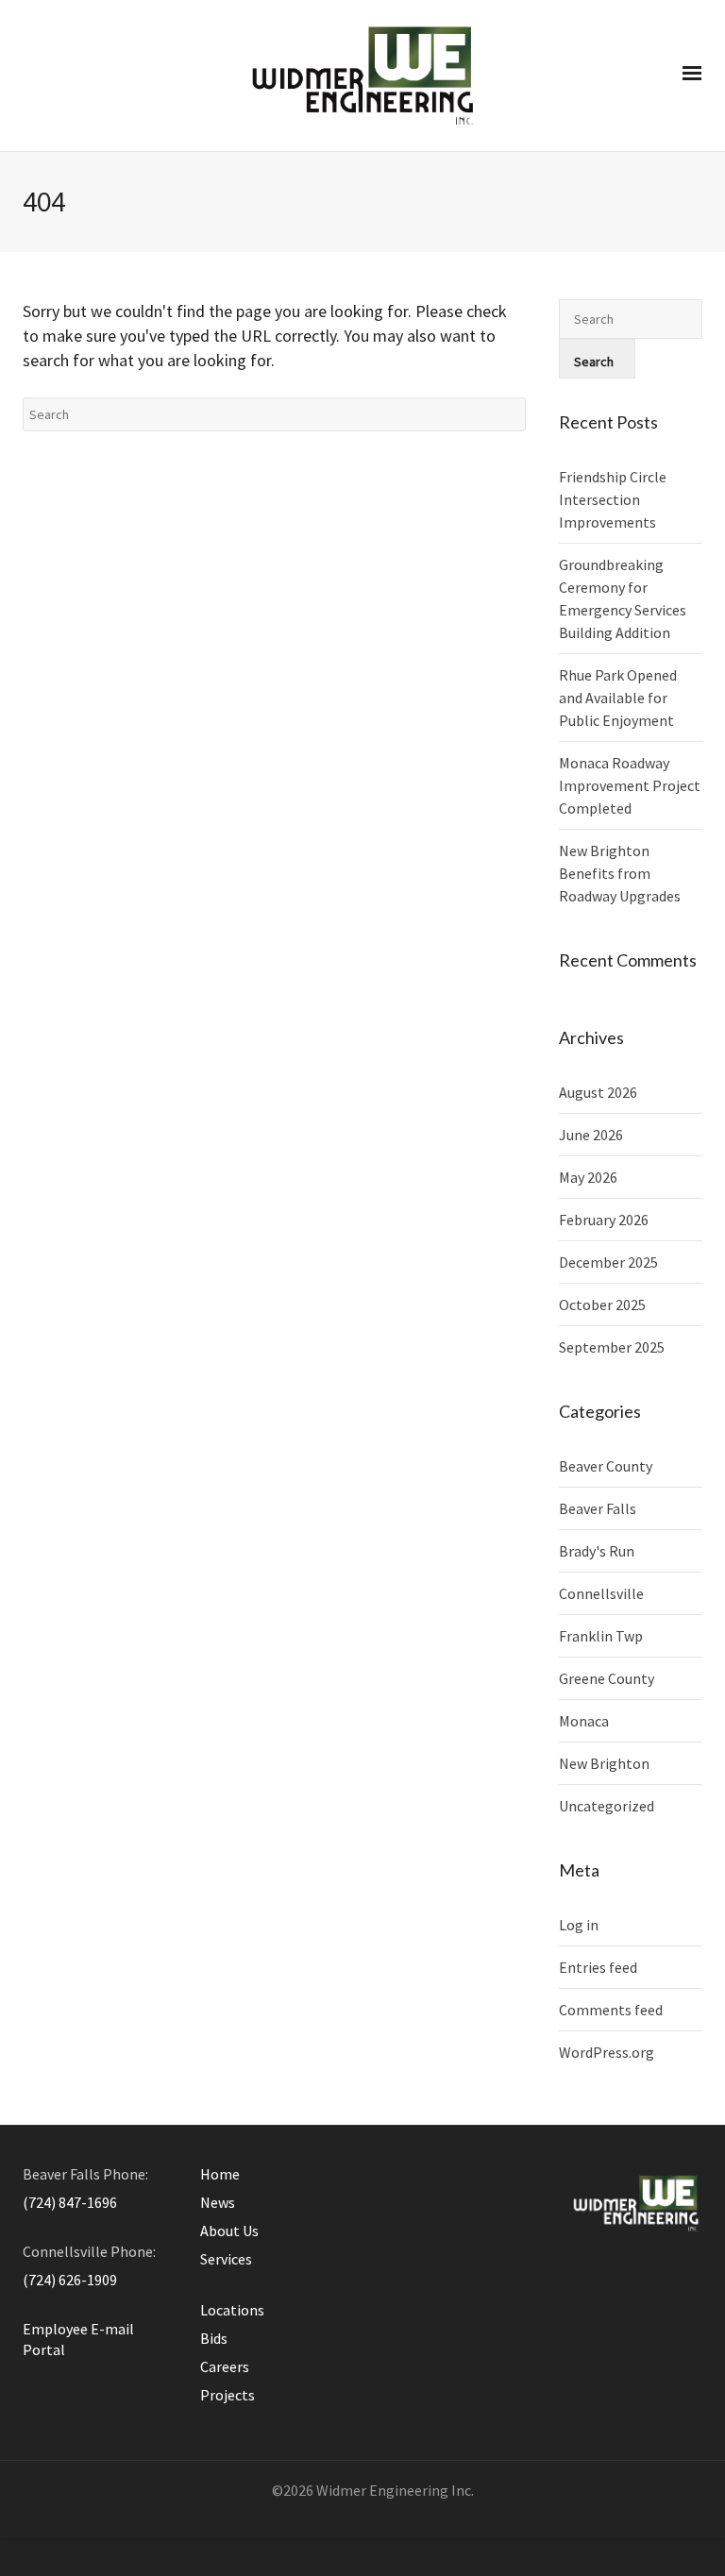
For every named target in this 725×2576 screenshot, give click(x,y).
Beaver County (606, 1466)
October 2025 (602, 1305)
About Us (229, 2231)
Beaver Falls (598, 1508)
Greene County (607, 1678)
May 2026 (588, 1177)
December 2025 (608, 1262)
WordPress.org (607, 2052)
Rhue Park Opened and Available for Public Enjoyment (618, 698)
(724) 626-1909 (70, 2280)
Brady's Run (597, 1551)
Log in (579, 1925)
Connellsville (601, 1593)
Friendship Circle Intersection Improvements (613, 499)
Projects (228, 2395)
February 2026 (604, 1220)
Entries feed (598, 1967)
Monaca (584, 1721)
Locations (232, 2310)
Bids (214, 2338)
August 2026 (598, 1092)
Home (220, 2174)
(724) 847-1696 (70, 2202)
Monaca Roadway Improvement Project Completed (630, 785)
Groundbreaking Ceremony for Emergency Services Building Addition (623, 598)
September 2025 (612, 1347)
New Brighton (604, 1763)
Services (226, 2259)
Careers (225, 2366)
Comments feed (611, 2010)
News (218, 2202)
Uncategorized (607, 1806)
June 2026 (591, 1135)
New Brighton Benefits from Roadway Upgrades (620, 873)
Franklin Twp (601, 1636)
